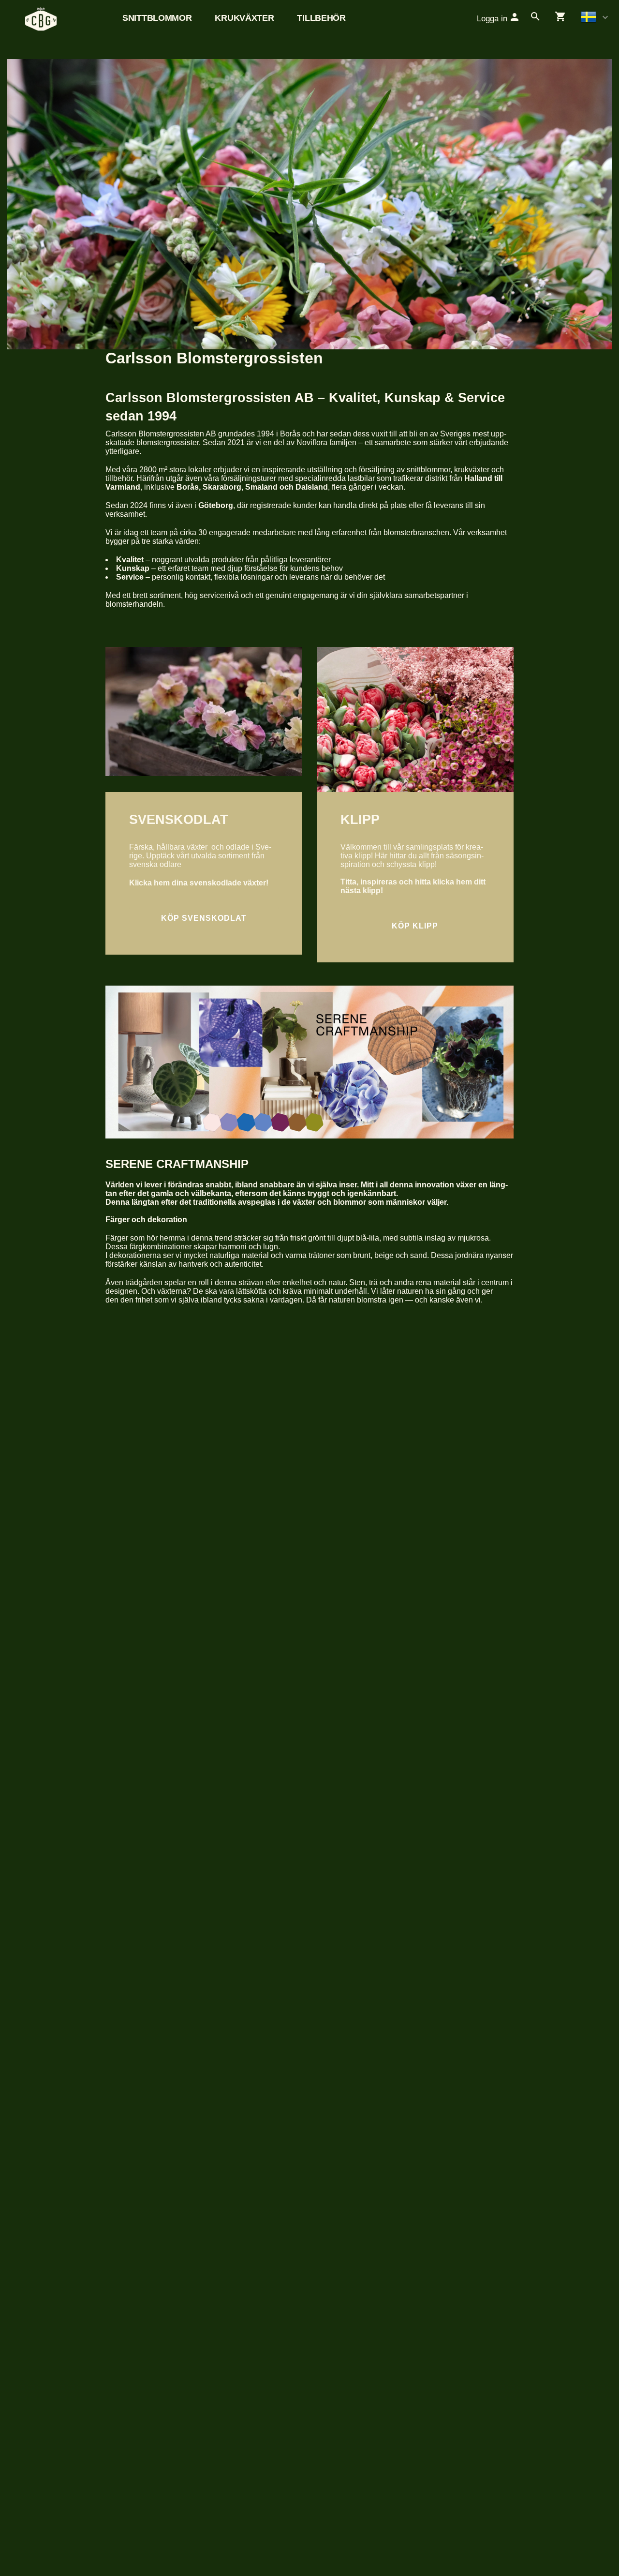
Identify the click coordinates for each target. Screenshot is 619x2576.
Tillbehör (321, 18)
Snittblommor (157, 18)
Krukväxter (244, 18)
